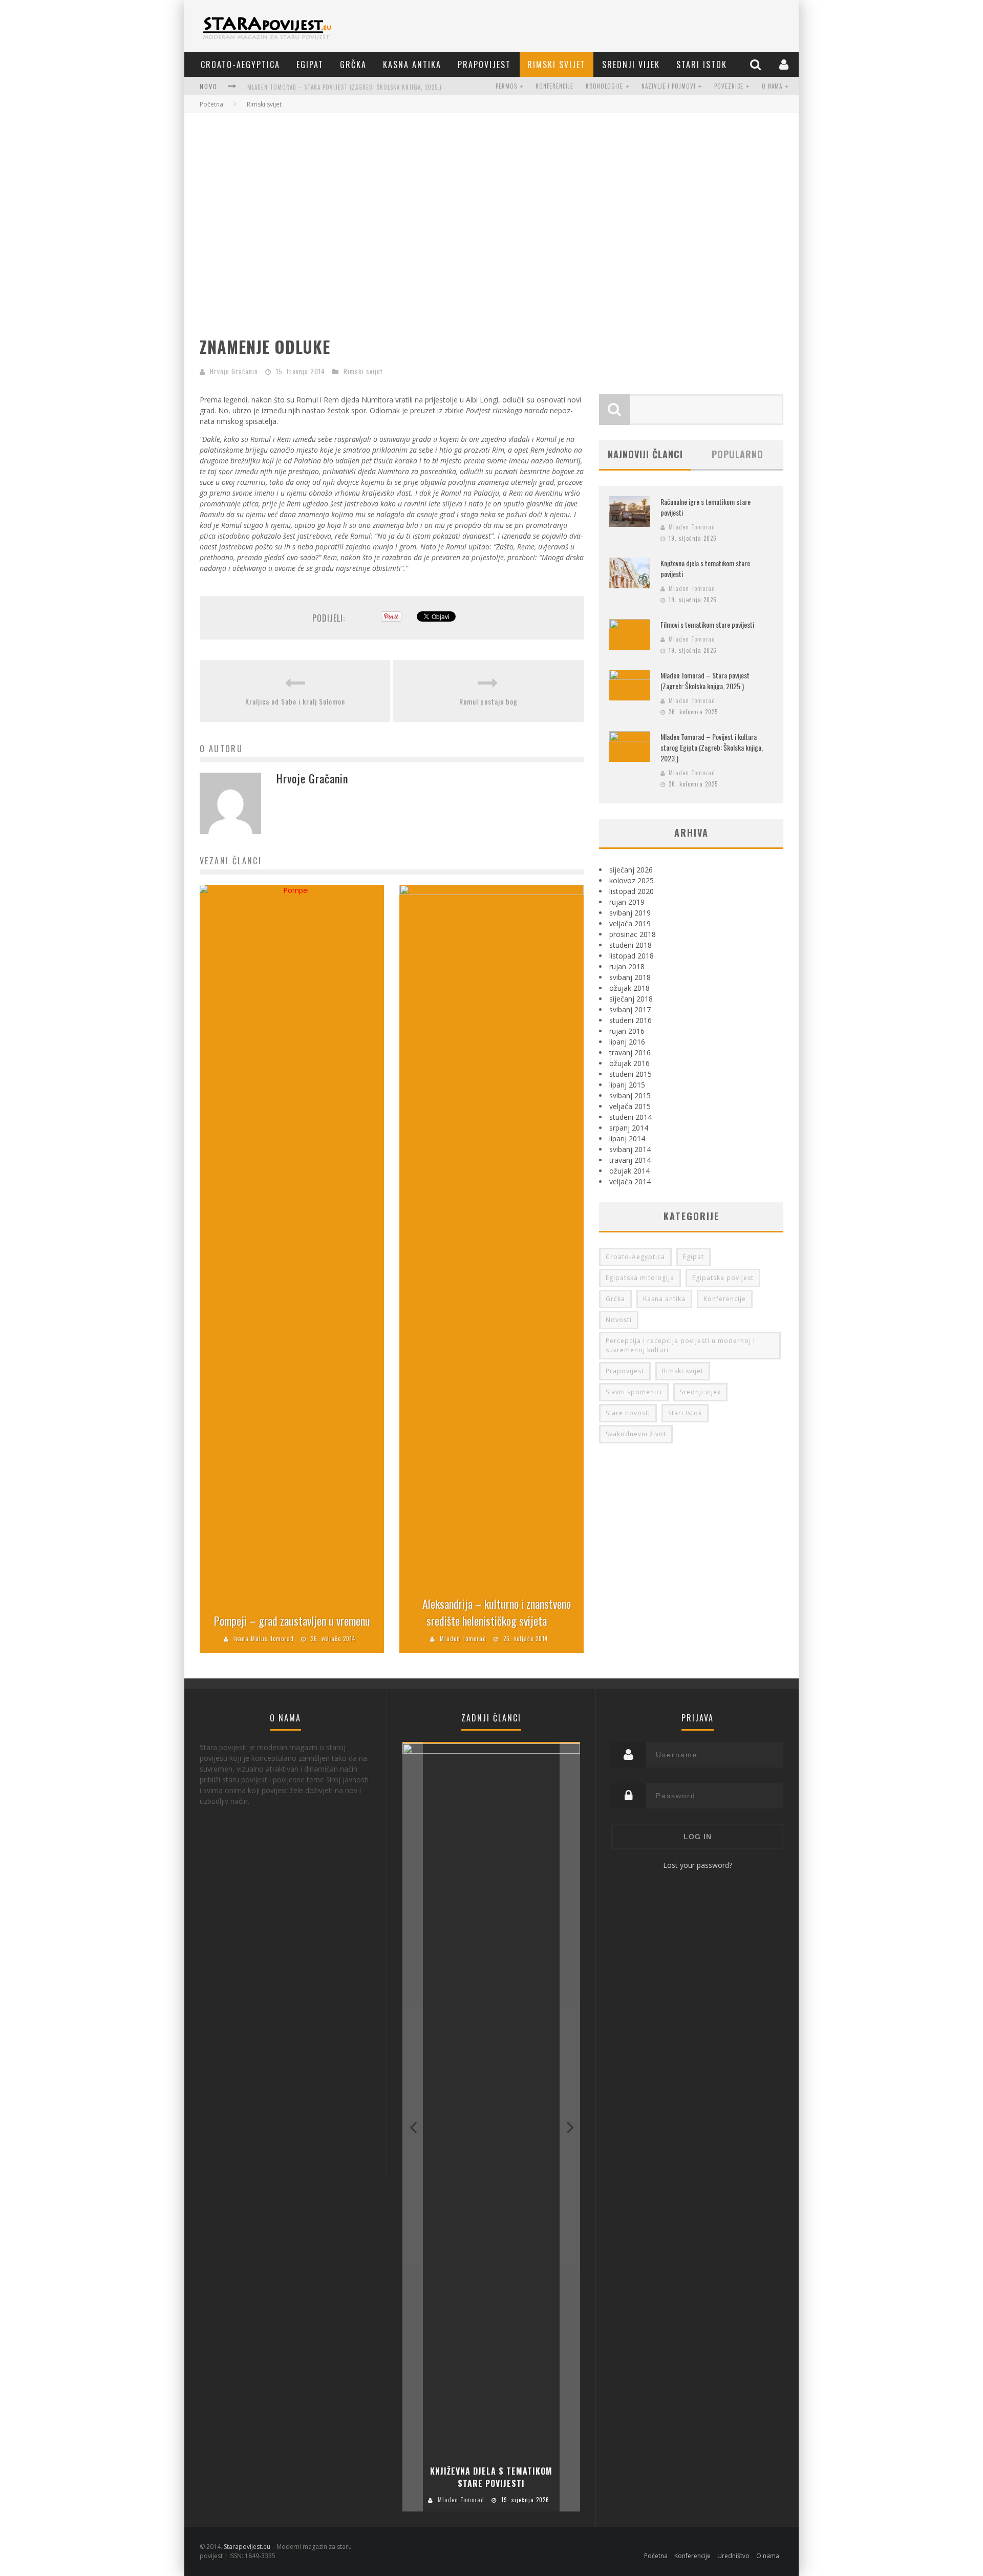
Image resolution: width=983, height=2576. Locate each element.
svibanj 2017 (630, 1009)
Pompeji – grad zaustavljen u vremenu (292, 1621)
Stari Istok (702, 65)
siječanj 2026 (631, 870)
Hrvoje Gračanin (234, 371)
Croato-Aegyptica (240, 65)
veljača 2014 (630, 1181)
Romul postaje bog (488, 701)
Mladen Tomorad (463, 1638)
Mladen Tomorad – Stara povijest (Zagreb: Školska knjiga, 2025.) (345, 87)
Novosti (619, 1320)
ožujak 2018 (629, 988)
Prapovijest (484, 65)
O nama (772, 86)
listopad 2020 (632, 891)
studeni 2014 (631, 1117)
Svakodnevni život (636, 1434)
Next (570, 2127)
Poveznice (729, 86)
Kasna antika (412, 65)
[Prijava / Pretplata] (785, 64)
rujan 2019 (627, 902)
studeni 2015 (631, 1074)
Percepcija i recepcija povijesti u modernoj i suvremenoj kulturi (680, 1345)
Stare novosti (628, 1413)
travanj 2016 (630, 1052)
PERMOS (506, 86)
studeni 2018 (631, 945)
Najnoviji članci (645, 454)
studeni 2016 (631, 1020)
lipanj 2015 (627, 1085)
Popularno (738, 454)
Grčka (353, 65)
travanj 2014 (630, 1160)
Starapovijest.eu (247, 2547)
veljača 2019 (630, 923)
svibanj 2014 (630, 1149)
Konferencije (554, 86)
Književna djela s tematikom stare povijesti (491, 2477)
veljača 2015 (630, 1106)
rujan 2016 (627, 1031)
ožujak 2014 (629, 1171)
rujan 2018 (627, 966)
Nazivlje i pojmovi (669, 86)
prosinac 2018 (633, 934)
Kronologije (604, 86)
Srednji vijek (631, 65)
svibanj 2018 (630, 977)
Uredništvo (733, 2556)
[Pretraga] (757, 64)
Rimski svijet (557, 65)
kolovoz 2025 (632, 880)
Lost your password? (698, 1865)
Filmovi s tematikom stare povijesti (707, 624)
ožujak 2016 (629, 1063)
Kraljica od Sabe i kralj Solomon (295, 701)
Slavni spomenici (634, 1392)
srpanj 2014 (629, 1128)
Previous (413, 2127)
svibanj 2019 (630, 913)
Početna (211, 104)
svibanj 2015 (630, 1095)
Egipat (310, 65)
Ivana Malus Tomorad (264, 1638)
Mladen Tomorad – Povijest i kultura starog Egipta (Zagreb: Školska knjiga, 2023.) (712, 747)
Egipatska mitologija (640, 1278)
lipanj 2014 (627, 1138)
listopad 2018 (632, 956)
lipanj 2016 (627, 1042)
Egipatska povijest (723, 1278)
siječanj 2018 (631, 999)
